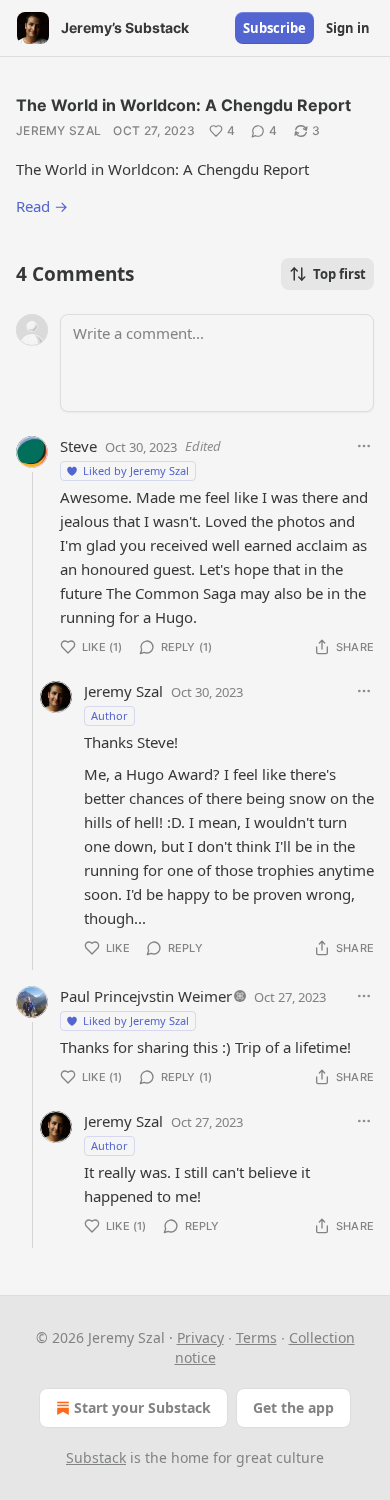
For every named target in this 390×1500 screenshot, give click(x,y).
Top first (339, 274)
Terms (256, 1337)
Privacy (200, 1337)
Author (109, 715)
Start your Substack (142, 1407)
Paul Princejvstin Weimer (146, 996)
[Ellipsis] (364, 446)
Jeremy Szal (58, 130)
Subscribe (274, 28)
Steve (78, 446)
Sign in (348, 28)
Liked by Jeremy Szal (136, 470)
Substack (96, 1457)
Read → (42, 206)
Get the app (293, 1407)
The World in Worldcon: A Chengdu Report (183, 105)
